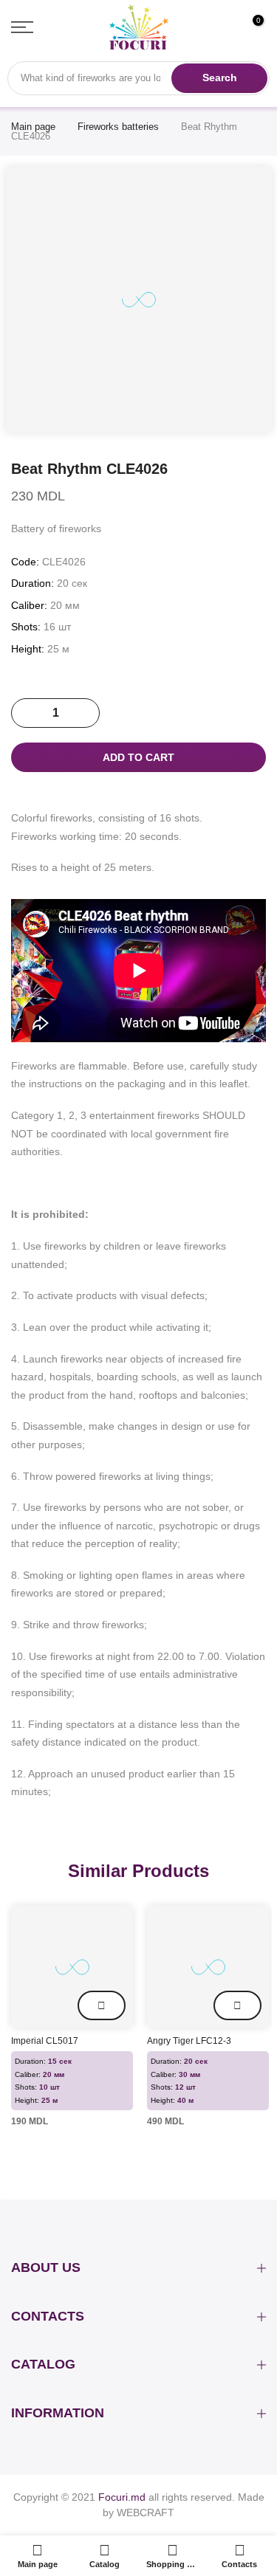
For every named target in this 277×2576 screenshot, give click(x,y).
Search (220, 78)
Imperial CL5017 (45, 2041)
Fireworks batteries (118, 127)
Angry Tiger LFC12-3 (189, 2041)
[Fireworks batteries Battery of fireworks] (72, 1967)
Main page (33, 127)
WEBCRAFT (144, 2513)
